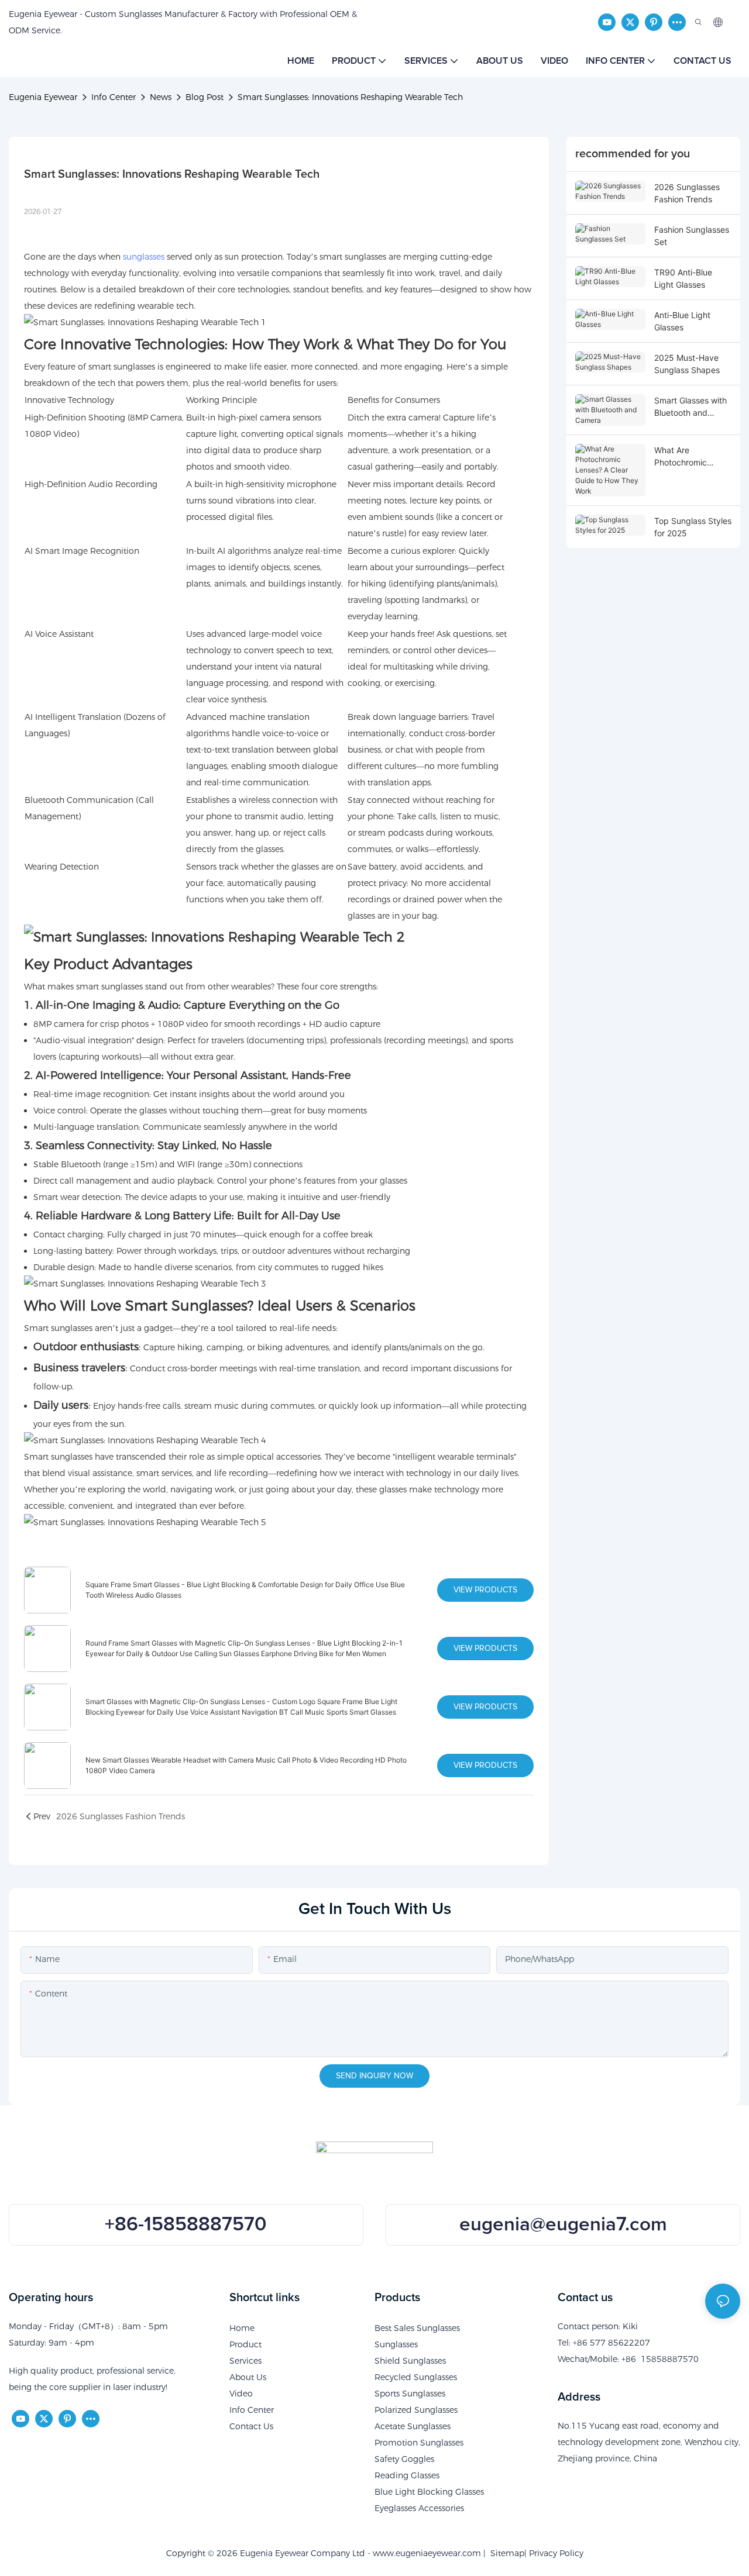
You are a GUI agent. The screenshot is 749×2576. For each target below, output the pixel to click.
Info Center (114, 97)
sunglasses (144, 257)
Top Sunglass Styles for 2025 (693, 527)
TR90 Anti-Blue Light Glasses (683, 278)
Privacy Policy (556, 2553)
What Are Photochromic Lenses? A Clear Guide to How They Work (691, 457)
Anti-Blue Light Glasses (682, 321)
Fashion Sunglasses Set (692, 236)
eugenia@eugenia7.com (563, 2225)
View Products (485, 1590)
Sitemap (505, 2553)
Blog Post (205, 97)
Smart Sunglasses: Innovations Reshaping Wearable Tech (350, 97)
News (161, 97)
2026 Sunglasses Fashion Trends (687, 193)
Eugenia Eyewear (43, 97)
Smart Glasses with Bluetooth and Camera (690, 407)
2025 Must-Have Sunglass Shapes (687, 364)
